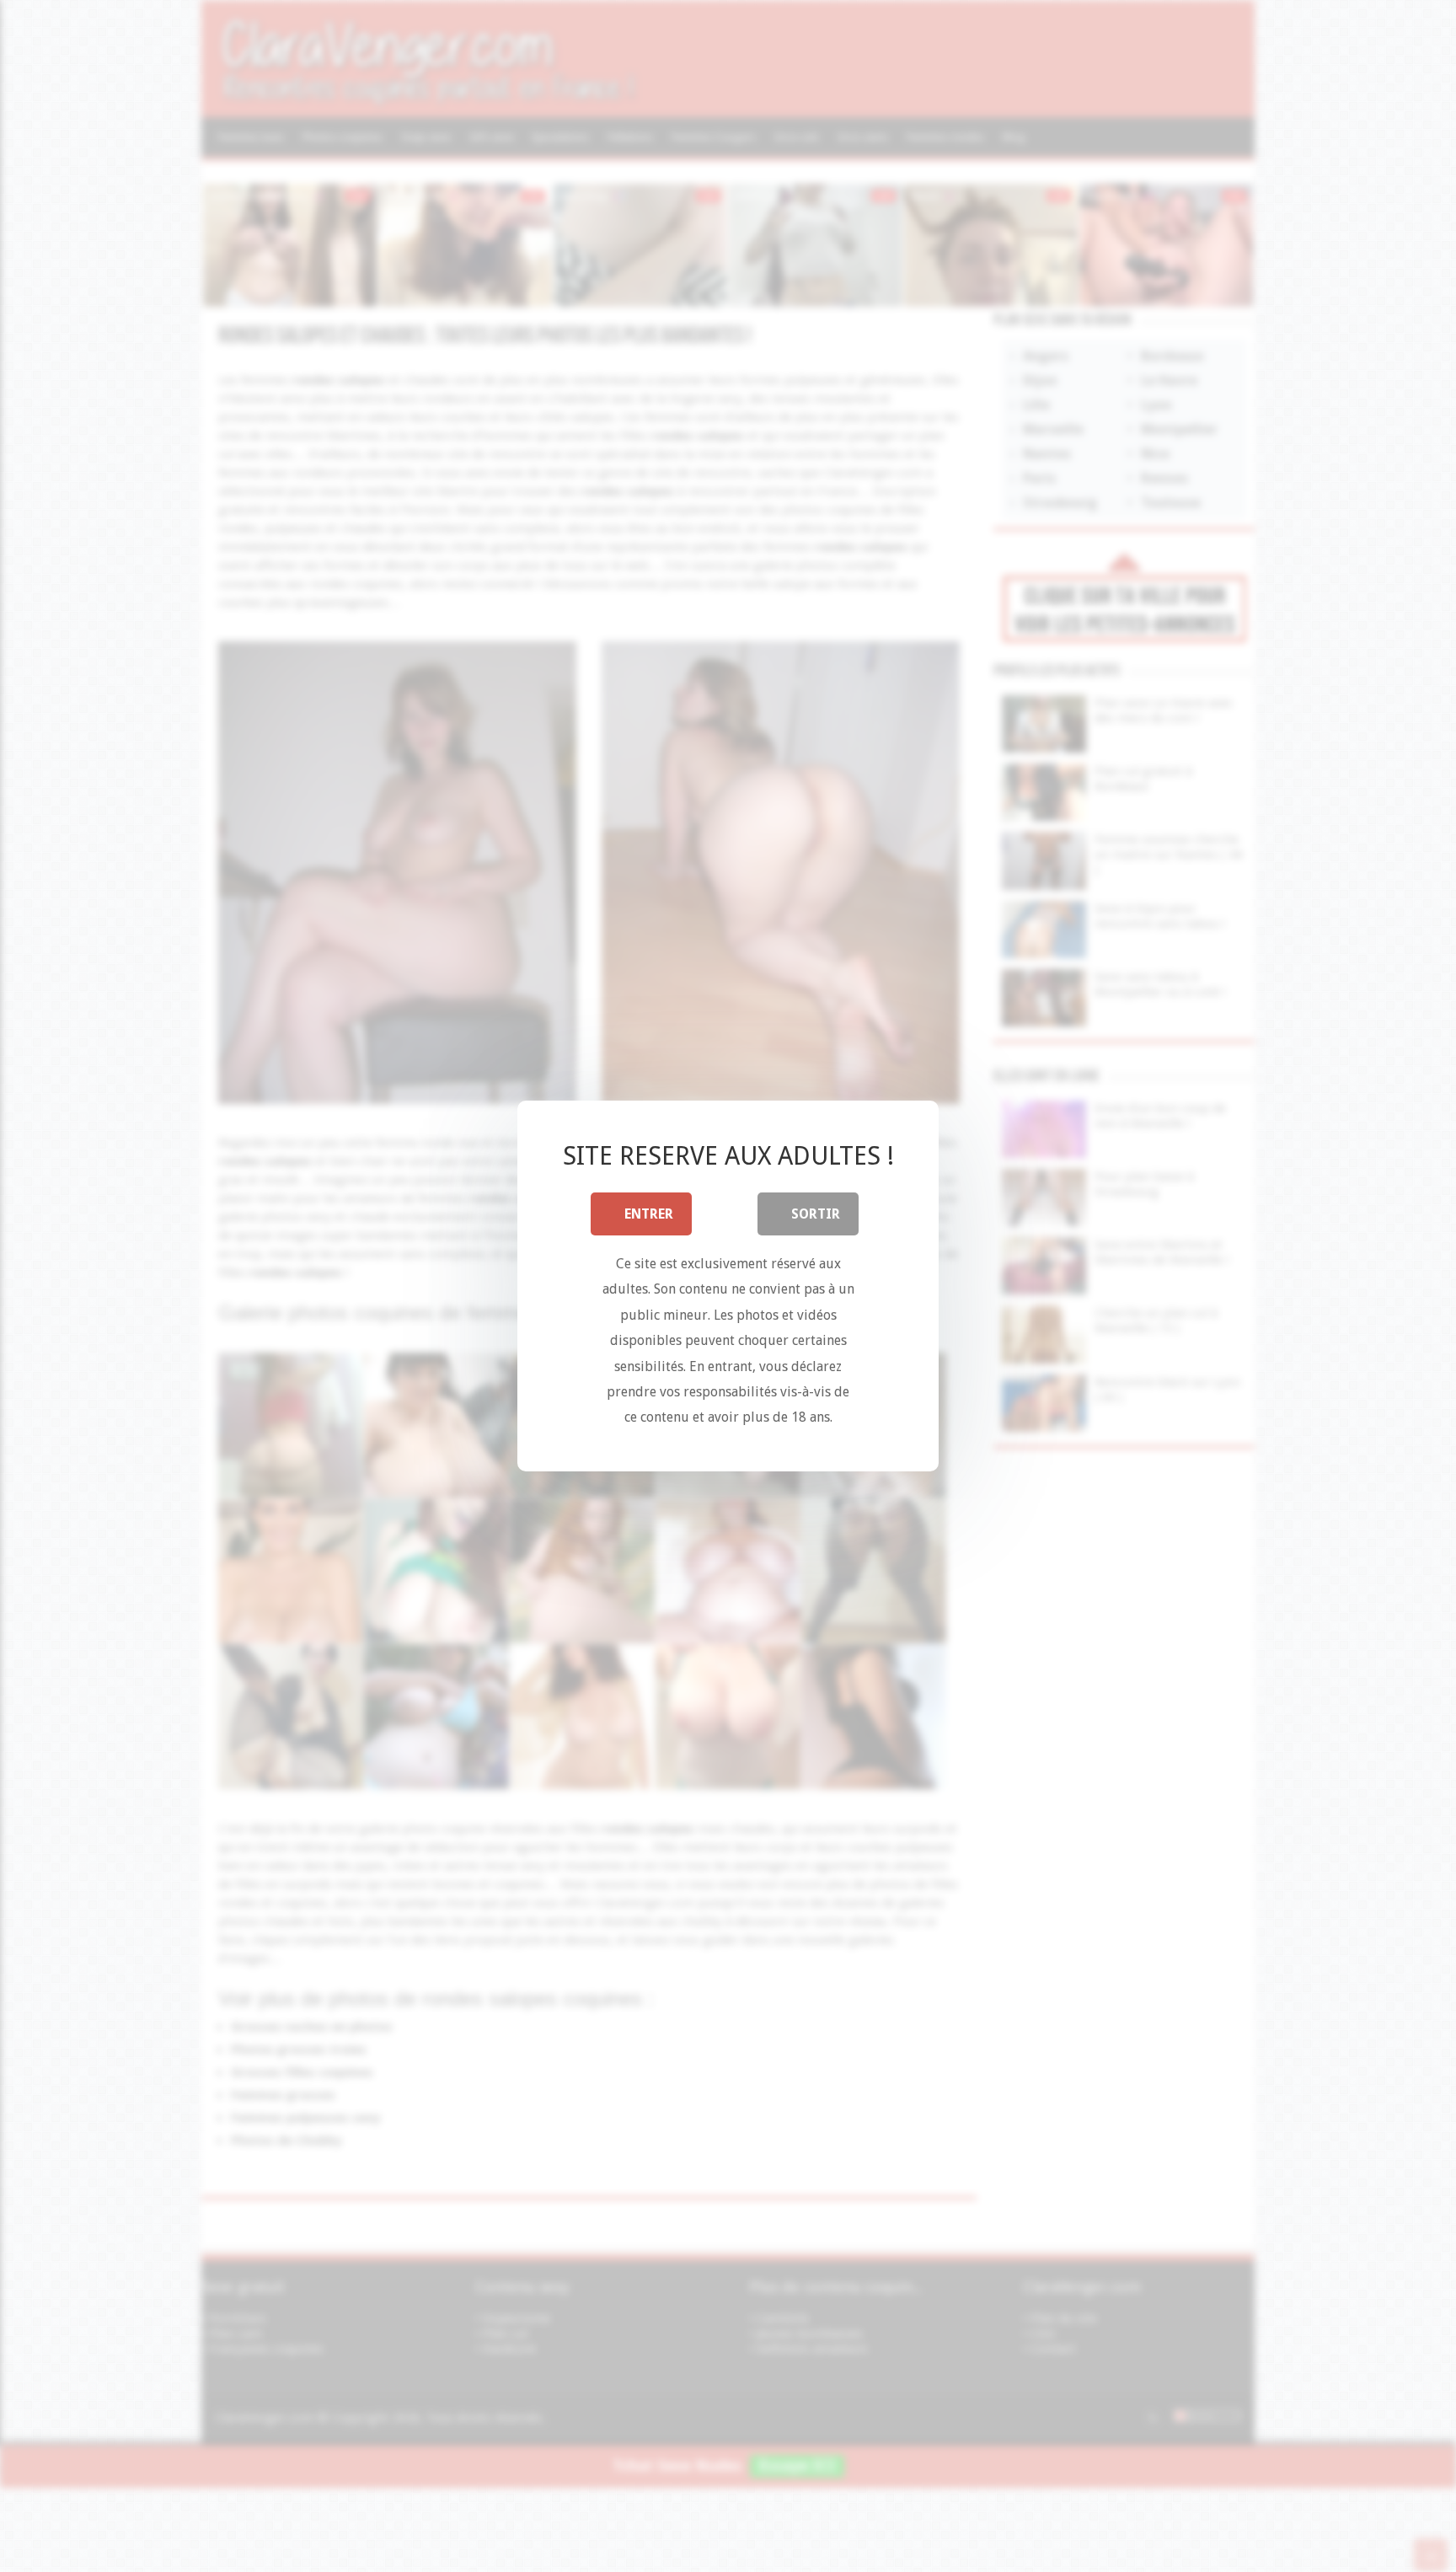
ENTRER (649, 1214)
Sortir (816, 1214)
